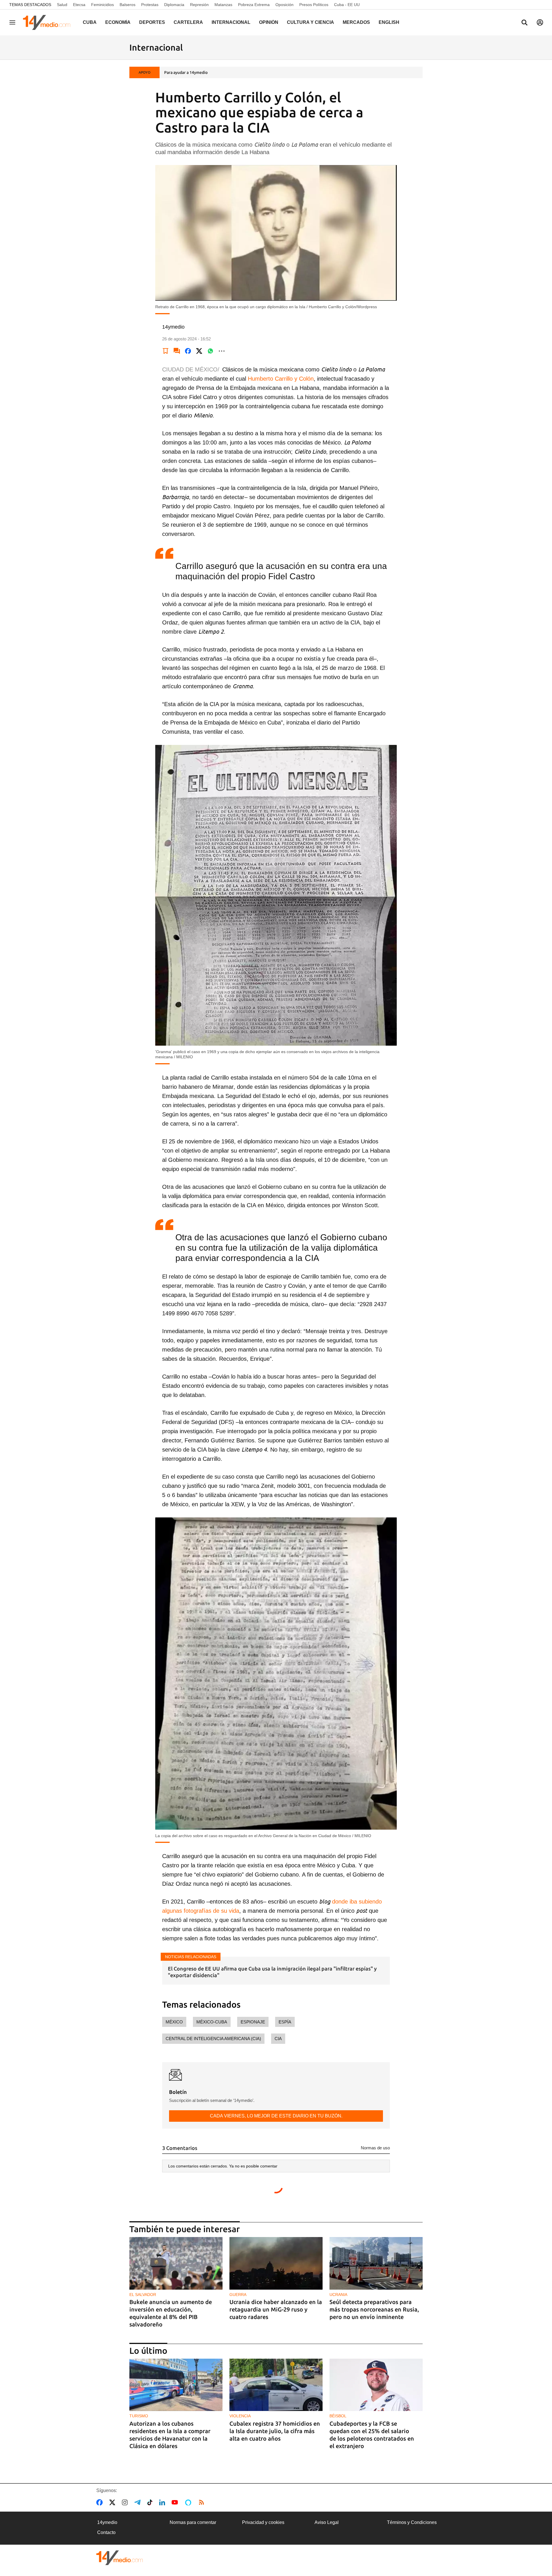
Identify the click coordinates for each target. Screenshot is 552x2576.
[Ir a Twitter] (113, 2502)
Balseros (128, 5)
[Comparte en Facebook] (188, 351)
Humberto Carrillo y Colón (281, 379)
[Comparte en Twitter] (199, 351)
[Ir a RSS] (203, 2502)
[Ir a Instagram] (126, 2502)
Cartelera (188, 22)
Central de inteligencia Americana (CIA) (213, 2039)
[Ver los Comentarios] (177, 351)
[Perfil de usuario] (540, 22)
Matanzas (223, 5)
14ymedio (107, 2522)
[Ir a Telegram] (139, 2502)
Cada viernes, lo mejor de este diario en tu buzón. (276, 2116)
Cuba (90, 22)
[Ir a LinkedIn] (163, 2502)
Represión (199, 5)
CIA (278, 2039)
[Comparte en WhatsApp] (210, 351)
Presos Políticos (314, 5)
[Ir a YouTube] (176, 2502)
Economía (118, 22)
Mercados (356, 22)
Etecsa (79, 5)
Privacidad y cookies (263, 2522)
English (389, 22)
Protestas (150, 5)
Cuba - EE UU (347, 5)
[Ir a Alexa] (189, 2502)
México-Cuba (212, 2022)
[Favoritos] (166, 351)
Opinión (269, 22)
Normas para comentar (193, 2522)
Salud (62, 5)
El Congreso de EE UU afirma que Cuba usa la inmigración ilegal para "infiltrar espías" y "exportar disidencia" (272, 1972)
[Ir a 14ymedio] (49, 22)
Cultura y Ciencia (310, 22)
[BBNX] (120, 2558)
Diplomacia (174, 5)
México (174, 2022)
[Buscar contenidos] (524, 23)
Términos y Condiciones (412, 2522)
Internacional (231, 22)
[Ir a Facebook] (101, 2502)
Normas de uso (375, 2148)
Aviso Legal (327, 2522)
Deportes (152, 22)
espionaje (253, 2022)
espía (285, 2022)
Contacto (106, 2532)
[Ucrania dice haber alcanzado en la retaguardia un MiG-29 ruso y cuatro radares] (276, 2263)
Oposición (284, 5)
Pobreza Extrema (254, 5)
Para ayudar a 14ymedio (186, 72)
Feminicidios (102, 5)
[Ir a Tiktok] (151, 2502)
